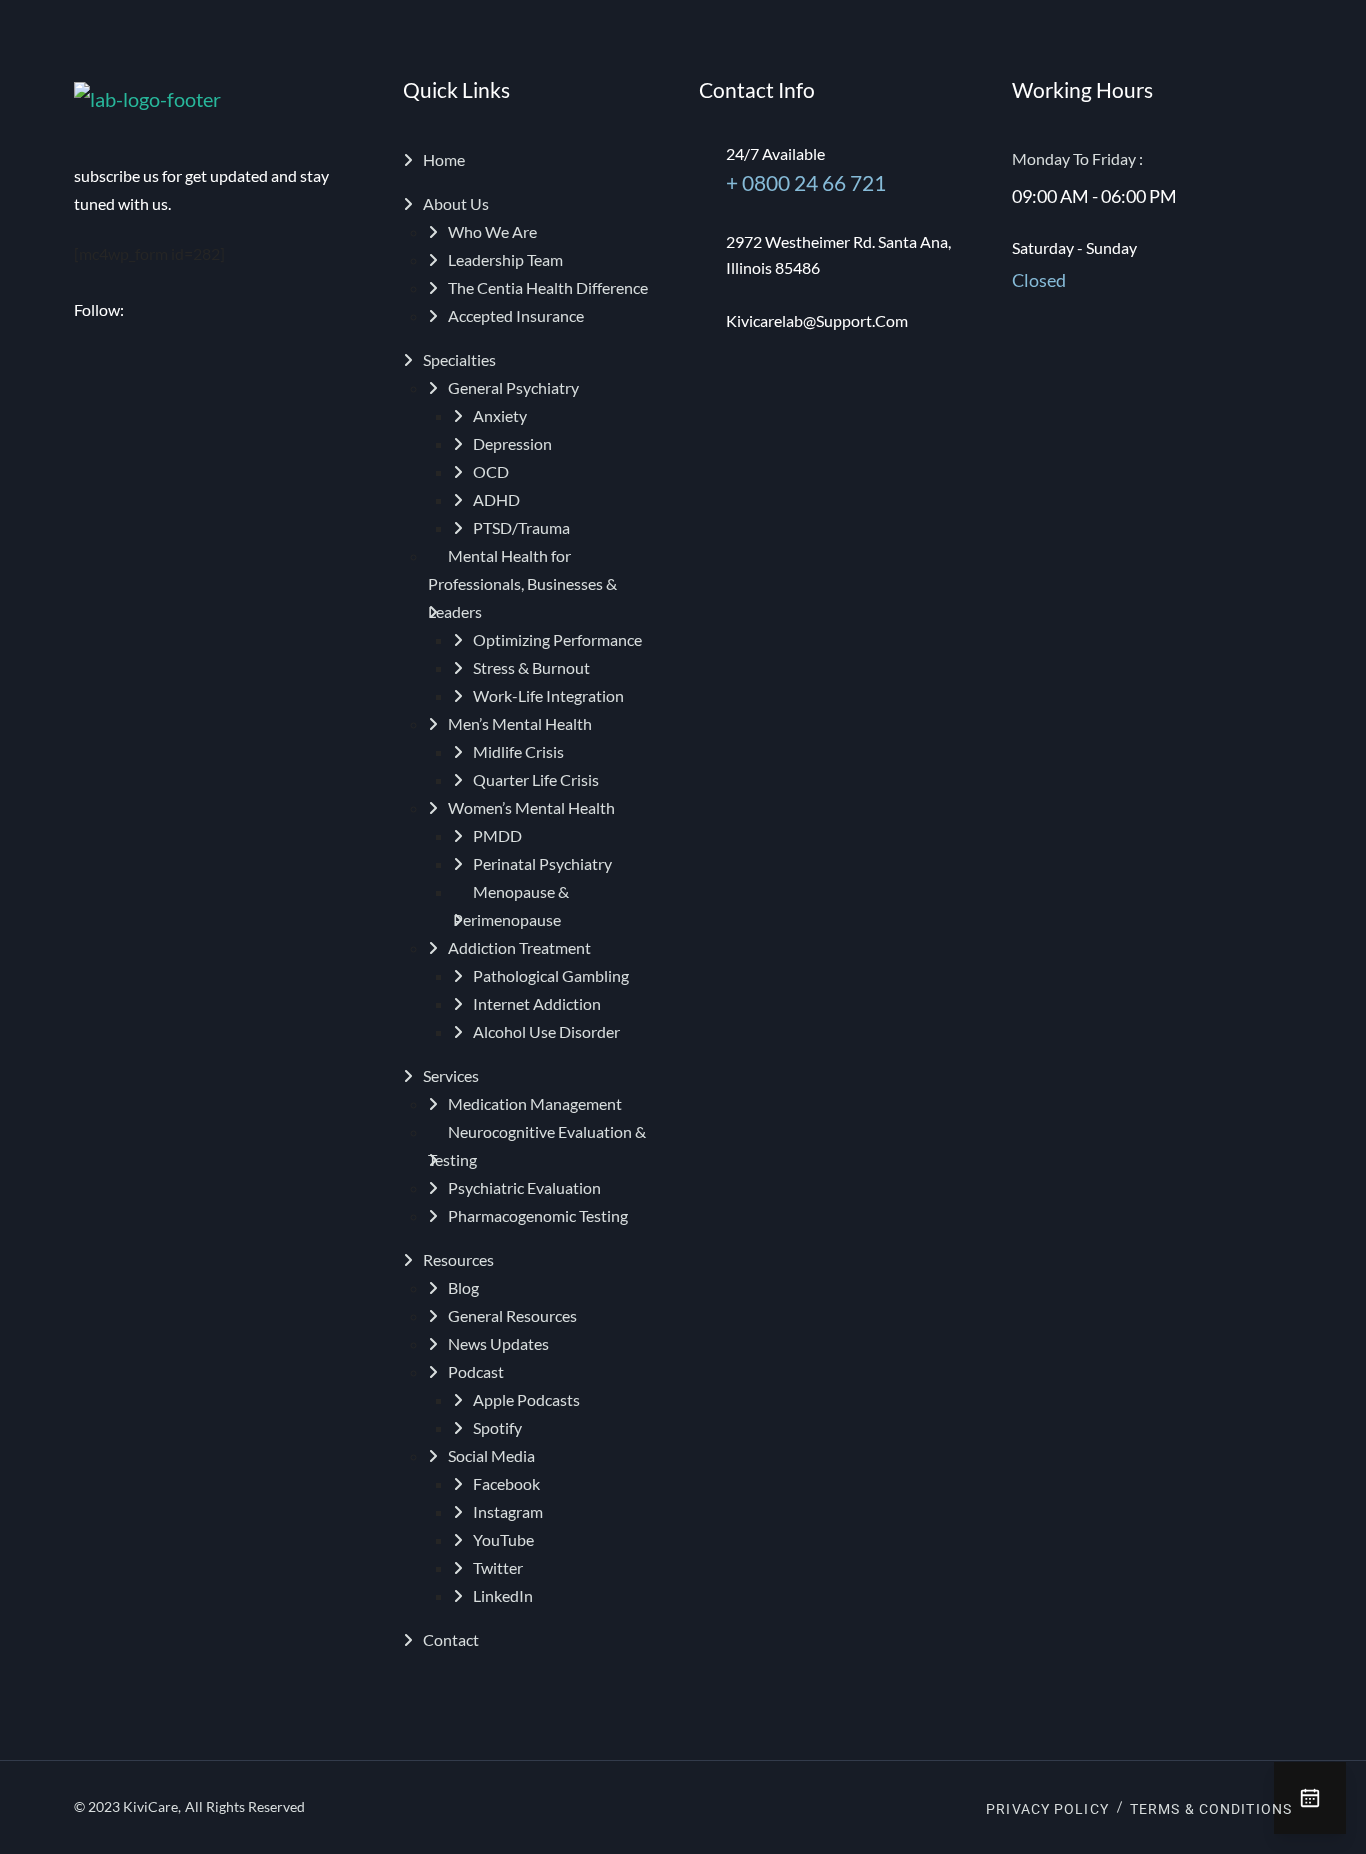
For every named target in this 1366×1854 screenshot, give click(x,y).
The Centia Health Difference (548, 287)
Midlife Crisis (518, 751)
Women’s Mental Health (531, 807)
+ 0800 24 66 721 (806, 183)
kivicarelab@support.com (817, 320)
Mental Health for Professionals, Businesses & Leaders (522, 583)
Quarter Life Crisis (536, 779)
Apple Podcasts (526, 1399)
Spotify (497, 1427)
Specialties (459, 359)
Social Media (491, 1455)
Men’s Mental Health (520, 723)
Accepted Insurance (516, 315)
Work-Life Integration (548, 695)
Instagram (508, 1511)
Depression (512, 443)
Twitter (498, 1567)
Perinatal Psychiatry (542, 863)
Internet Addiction (537, 1003)
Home (444, 159)
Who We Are (492, 231)
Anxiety (500, 415)
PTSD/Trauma (521, 527)
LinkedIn (503, 1595)
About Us (456, 203)
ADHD (496, 499)
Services (451, 1075)
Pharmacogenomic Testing (538, 1215)
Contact (451, 1639)
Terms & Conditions (1211, 1809)
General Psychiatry (513, 387)
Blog (463, 1287)
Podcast (476, 1371)
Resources (458, 1259)
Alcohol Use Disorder (546, 1031)
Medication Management (535, 1103)
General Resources (512, 1315)
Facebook (506, 1483)
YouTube (503, 1539)
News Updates (498, 1343)
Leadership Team (505, 259)
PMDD (497, 835)
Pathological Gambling (551, 975)
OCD (491, 471)
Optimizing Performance (557, 639)
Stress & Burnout (531, 667)
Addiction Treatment (519, 947)
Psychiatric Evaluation (524, 1187)
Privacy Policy (1047, 1809)
